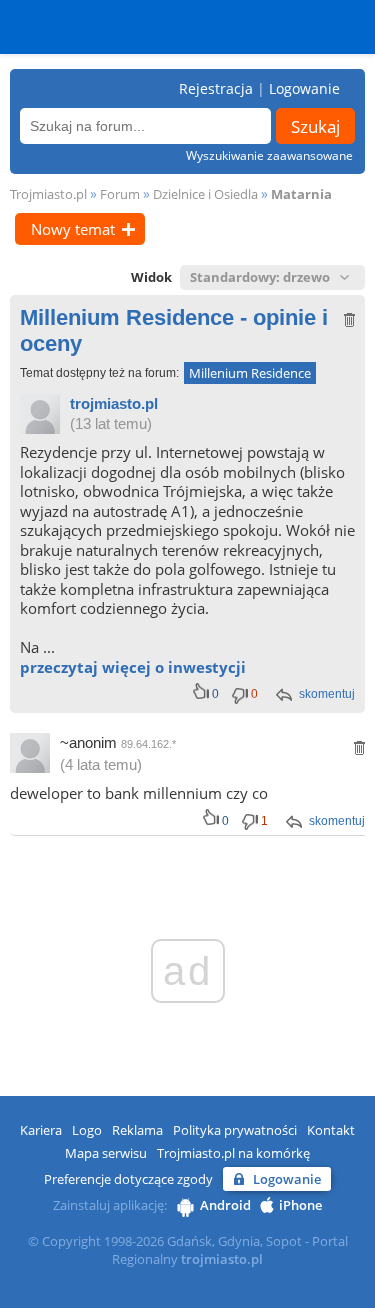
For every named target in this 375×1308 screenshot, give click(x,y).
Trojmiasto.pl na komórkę (233, 1153)
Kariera (41, 1130)
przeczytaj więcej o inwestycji (133, 667)
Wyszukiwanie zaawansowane (269, 155)
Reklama (137, 1130)
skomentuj (327, 694)
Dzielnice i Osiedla (205, 194)
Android (225, 1205)
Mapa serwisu (106, 1153)
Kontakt (331, 1130)
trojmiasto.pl (114, 403)
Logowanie (304, 88)
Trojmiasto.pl (48, 194)
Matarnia (301, 194)
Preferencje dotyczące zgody (128, 1179)
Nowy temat (73, 229)
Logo (87, 1130)
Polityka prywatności (235, 1130)
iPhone (300, 1205)
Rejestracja (216, 88)
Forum (120, 194)
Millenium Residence (250, 373)
